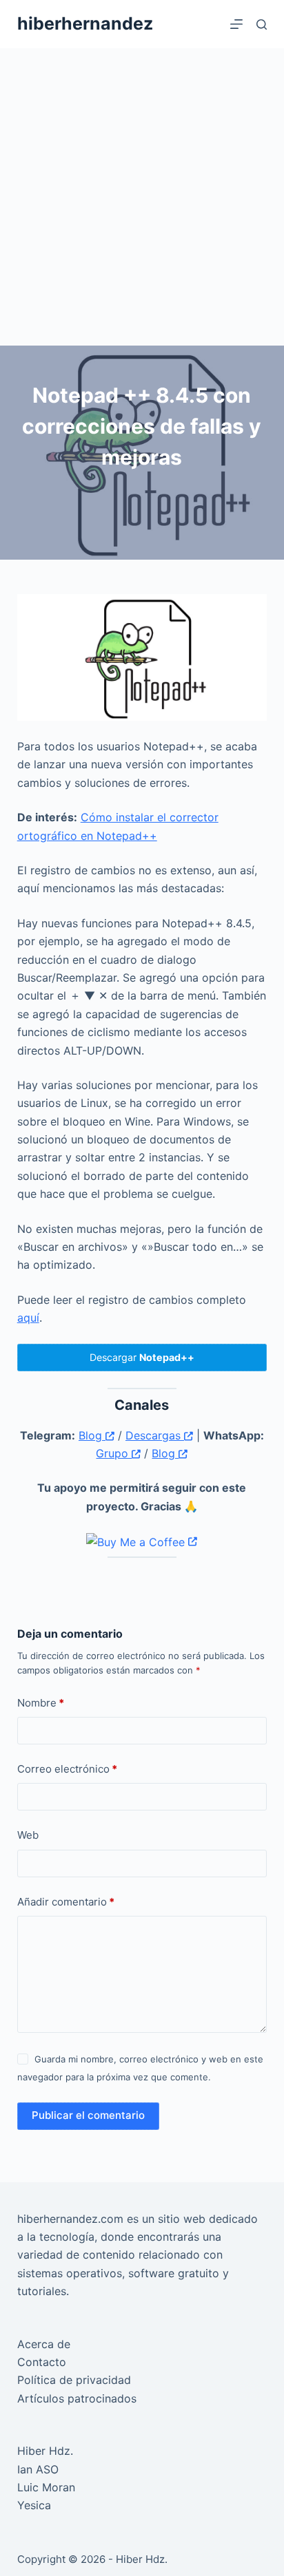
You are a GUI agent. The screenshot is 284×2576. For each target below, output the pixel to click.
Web (28, 1835)
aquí (28, 1318)
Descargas (155, 1435)
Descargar (142, 1357)
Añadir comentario (66, 1902)
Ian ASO (38, 2469)
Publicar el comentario (88, 2115)
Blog (92, 1435)
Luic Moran (46, 2487)
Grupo (114, 1453)
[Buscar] (262, 24)
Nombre (41, 1703)
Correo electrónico (67, 1769)
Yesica (34, 2505)
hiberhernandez (85, 23)
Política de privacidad (74, 2380)
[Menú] (236, 24)
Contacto (42, 2362)
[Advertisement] (142, 197)
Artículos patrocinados (77, 2398)
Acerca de (44, 2344)
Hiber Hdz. (45, 2451)
